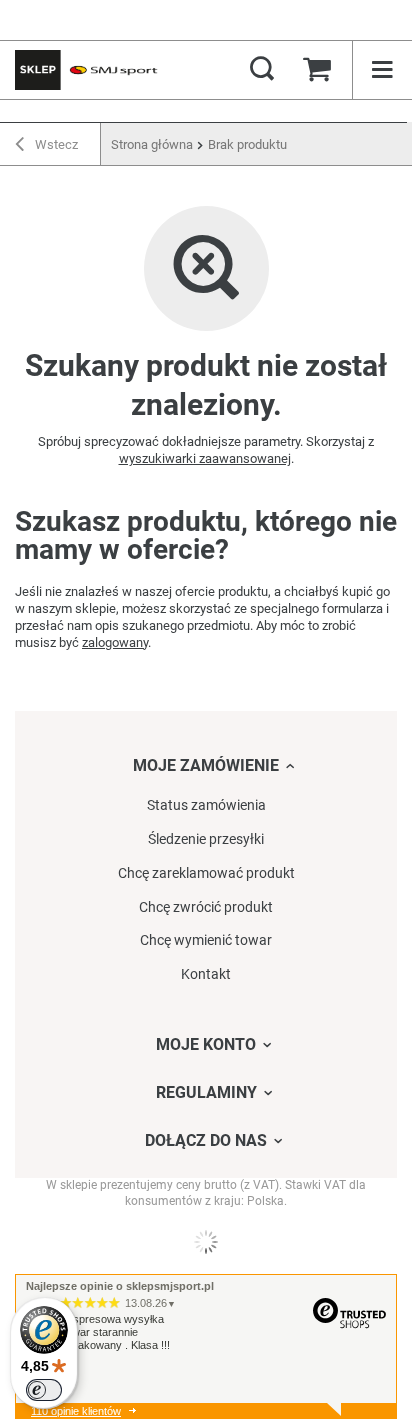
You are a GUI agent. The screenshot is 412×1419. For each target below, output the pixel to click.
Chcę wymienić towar (206, 940)
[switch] (44, 1390)
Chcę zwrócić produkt (206, 907)
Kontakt (206, 974)
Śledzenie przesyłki (206, 839)
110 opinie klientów (76, 1411)
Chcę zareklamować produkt (206, 873)
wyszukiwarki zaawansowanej (205, 458)
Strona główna (152, 144)
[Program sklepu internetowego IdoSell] (206, 1242)
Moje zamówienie (206, 765)
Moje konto (206, 1044)
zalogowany (115, 642)
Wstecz (55, 144)
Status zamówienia (206, 805)
